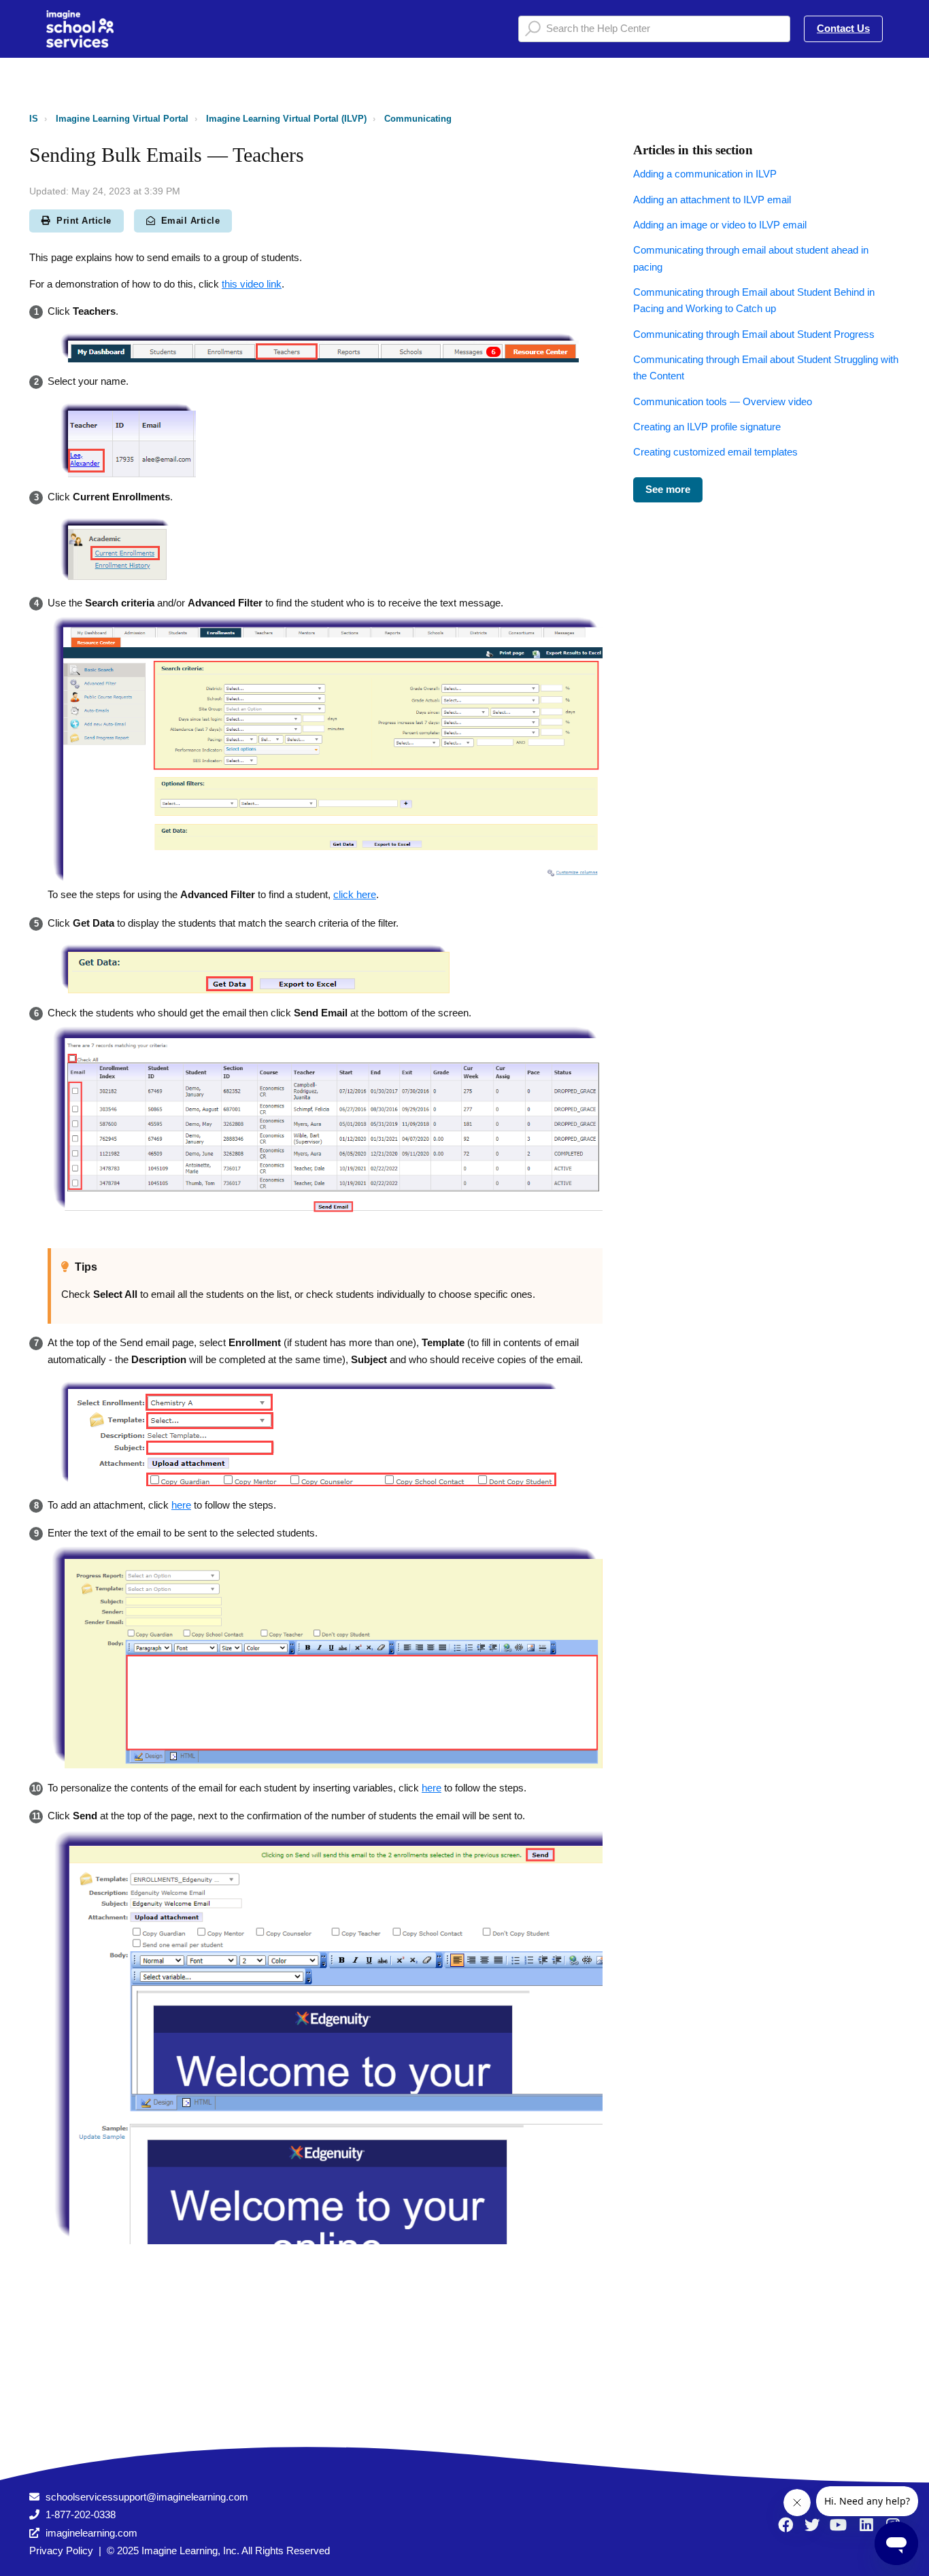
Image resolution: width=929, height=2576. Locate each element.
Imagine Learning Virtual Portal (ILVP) (286, 119)
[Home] (80, 29)
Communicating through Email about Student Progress (754, 334)
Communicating (418, 119)
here (181, 1505)
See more (668, 489)
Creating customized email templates (715, 452)
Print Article (84, 221)
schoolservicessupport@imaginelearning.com (147, 2497)
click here (355, 894)
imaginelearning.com (91, 2533)
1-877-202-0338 (81, 2514)
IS (34, 119)
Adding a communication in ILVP (705, 174)
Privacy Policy (61, 2551)
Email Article (191, 221)
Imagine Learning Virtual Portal (122, 119)
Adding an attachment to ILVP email (712, 200)
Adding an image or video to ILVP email (720, 225)
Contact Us (843, 28)
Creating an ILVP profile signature (707, 427)
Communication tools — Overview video (723, 401)
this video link (252, 284)
